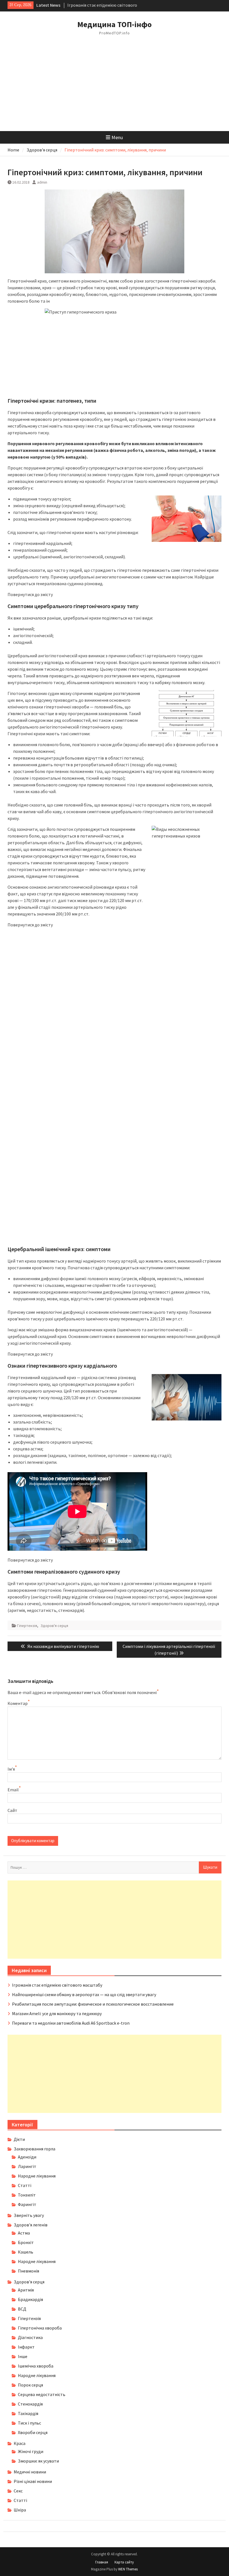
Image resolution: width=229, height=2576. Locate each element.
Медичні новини (30, 2472)
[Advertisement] (115, 89)
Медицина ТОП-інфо (115, 24)
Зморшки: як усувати (38, 2461)
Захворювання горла (34, 2149)
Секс (18, 2491)
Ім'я (11, 1769)
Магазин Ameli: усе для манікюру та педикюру (57, 2013)
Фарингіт (27, 2204)
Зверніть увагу (29, 2215)
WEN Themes (128, 2569)
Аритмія (26, 2290)
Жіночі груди (31, 2451)
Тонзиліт (27, 2195)
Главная (102, 2562)
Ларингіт (27, 2166)
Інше (23, 2356)
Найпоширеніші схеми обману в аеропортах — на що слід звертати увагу (84, 1994)
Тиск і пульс (29, 2423)
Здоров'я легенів (31, 2225)
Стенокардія (30, 2404)
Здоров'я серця (54, 1626)
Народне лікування (37, 2176)
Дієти (19, 2139)
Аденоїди (27, 2157)
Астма (24, 2233)
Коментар (18, 1703)
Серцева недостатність (42, 2394)
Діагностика (30, 2337)
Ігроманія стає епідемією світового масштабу (57, 1985)
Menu (117, 137)
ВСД (22, 2309)
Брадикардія (30, 2299)
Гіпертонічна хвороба (40, 2328)
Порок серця (30, 2385)
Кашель (26, 2252)
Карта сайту (124, 2562)
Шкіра (20, 2510)
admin (42, 182)
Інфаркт (26, 2347)
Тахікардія (28, 2413)
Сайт (12, 1810)
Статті (25, 2185)
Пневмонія (28, 2271)
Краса (20, 2443)
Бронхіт (26, 2242)
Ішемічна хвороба (36, 2366)
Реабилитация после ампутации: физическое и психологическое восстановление (93, 2004)
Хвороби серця (33, 2432)
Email (13, 1790)
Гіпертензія (27, 1626)
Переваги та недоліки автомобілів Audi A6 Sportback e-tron (71, 2023)
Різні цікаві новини (33, 2481)
